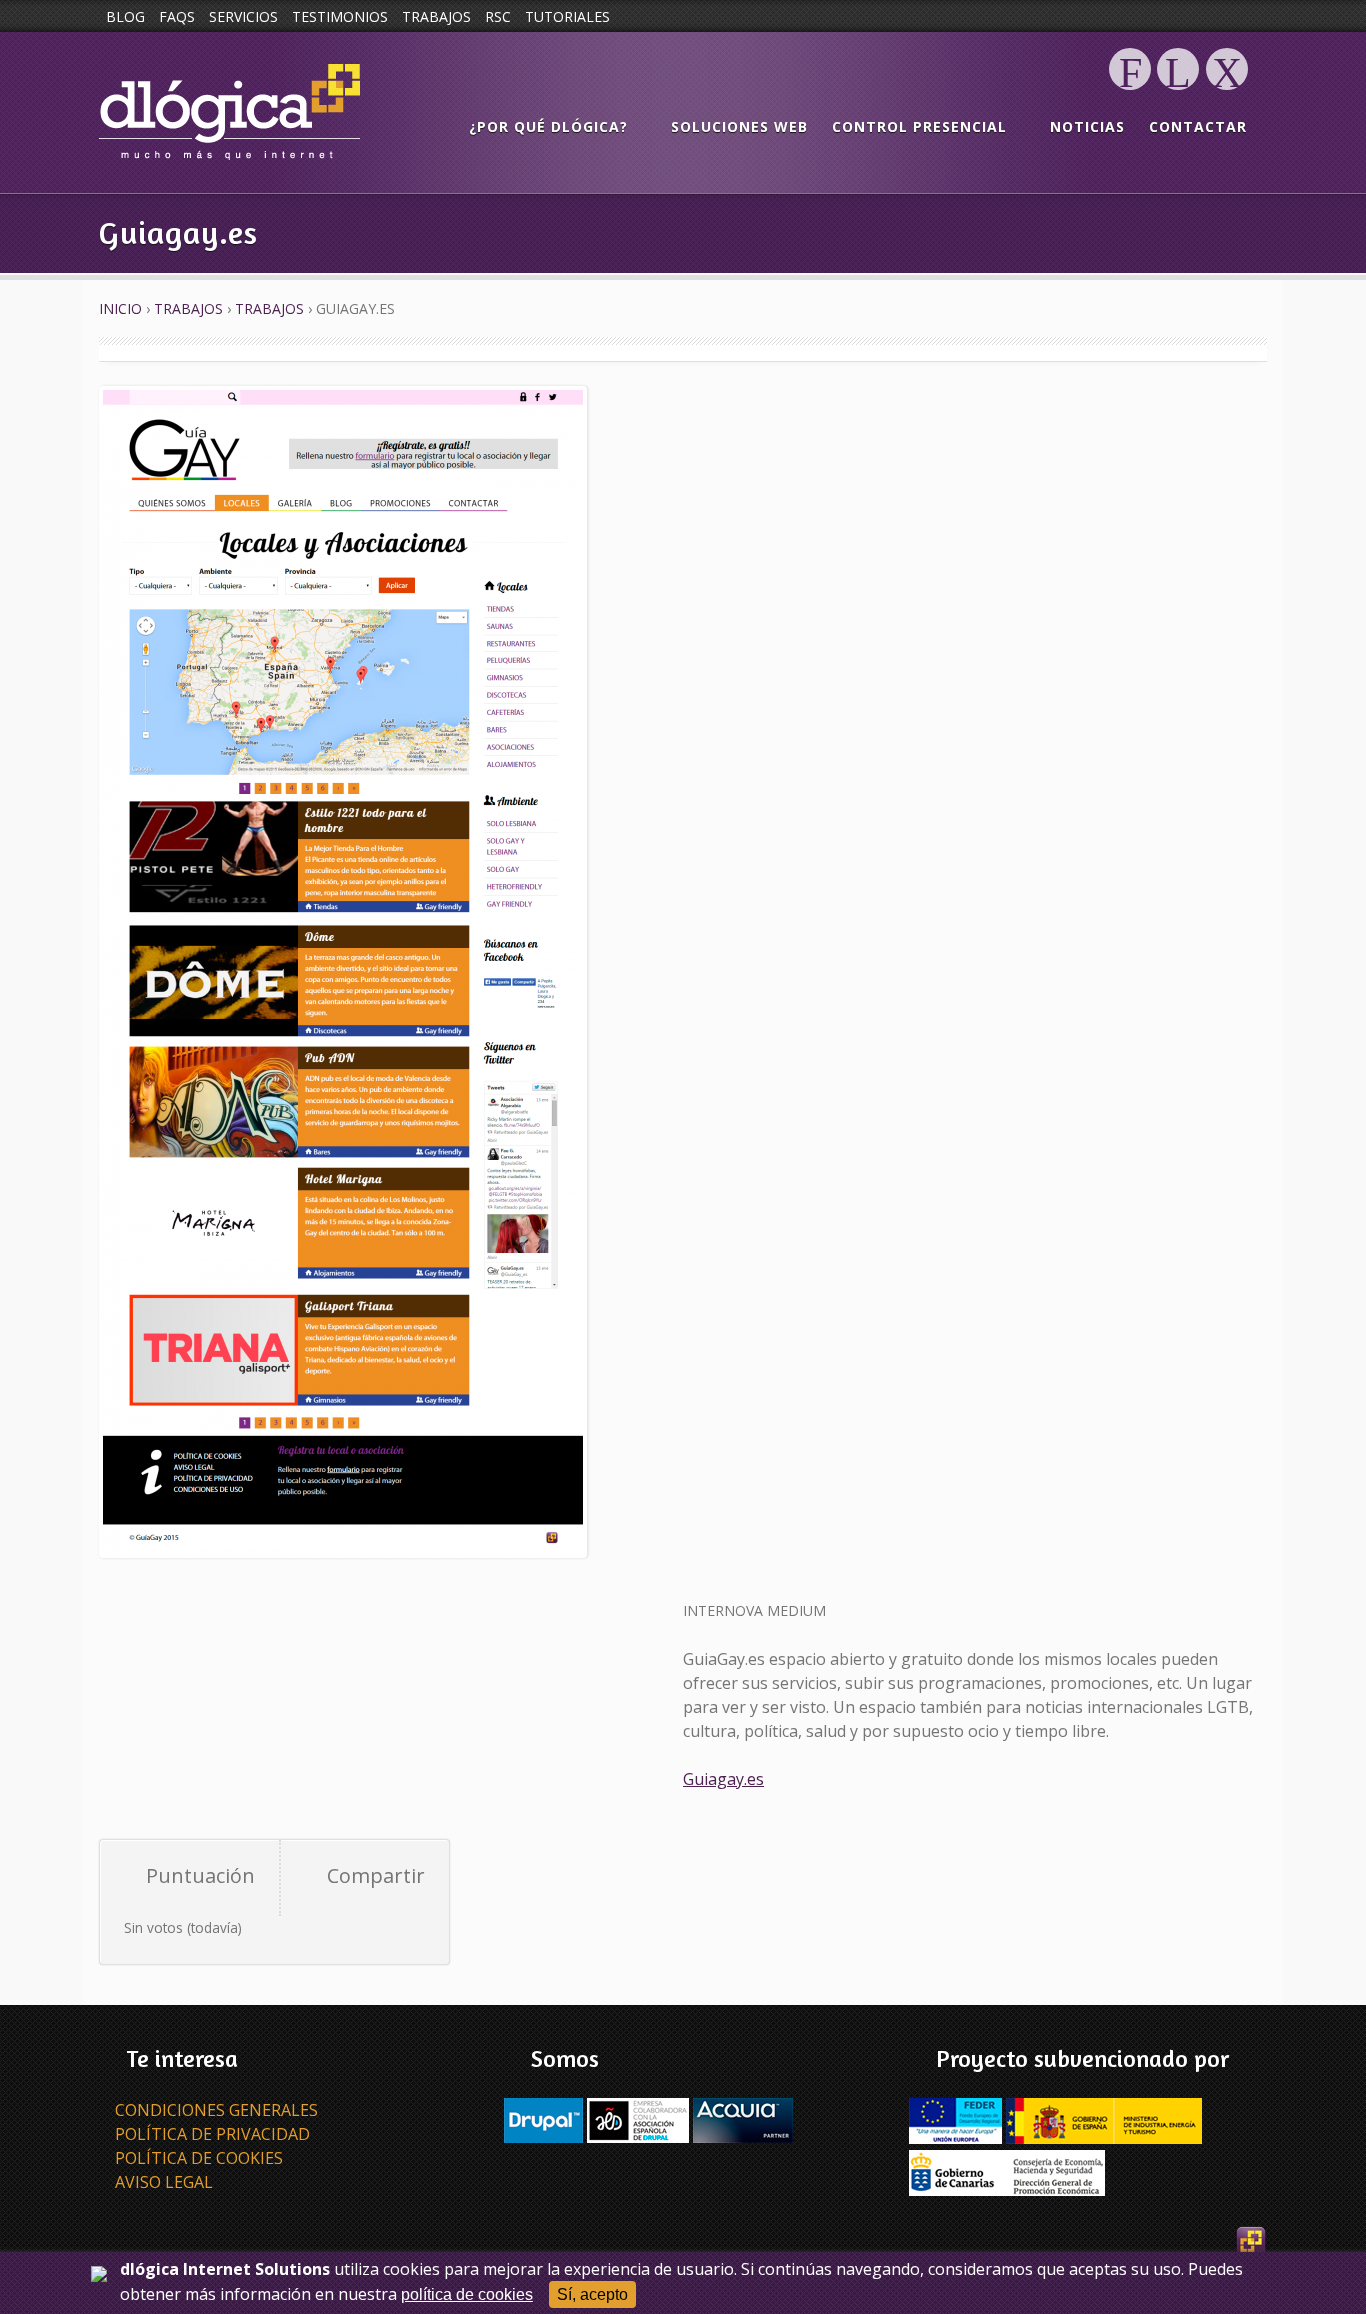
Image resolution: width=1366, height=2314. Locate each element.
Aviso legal (164, 2182)
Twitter (1178, 89)
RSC (498, 16)
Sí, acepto (592, 2294)
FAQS (177, 16)
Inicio (120, 308)
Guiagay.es (723, 1779)
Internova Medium (754, 1610)
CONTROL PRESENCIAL (919, 126)
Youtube (1226, 89)
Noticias (1087, 126)
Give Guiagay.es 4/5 (208, 1904)
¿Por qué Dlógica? (548, 126)
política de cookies (467, 2294)
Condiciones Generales (216, 2110)
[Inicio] (229, 112)
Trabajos (436, 16)
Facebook (1130, 89)
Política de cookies (199, 2158)
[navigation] (858, 127)
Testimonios (340, 16)
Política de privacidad (212, 2134)
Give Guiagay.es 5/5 (232, 1904)
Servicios (243, 16)
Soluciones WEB (739, 126)
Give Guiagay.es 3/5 (184, 1904)
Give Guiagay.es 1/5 (136, 1904)
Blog (125, 16)
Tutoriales (567, 16)
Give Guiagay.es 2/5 (160, 1904)
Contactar (1198, 126)
